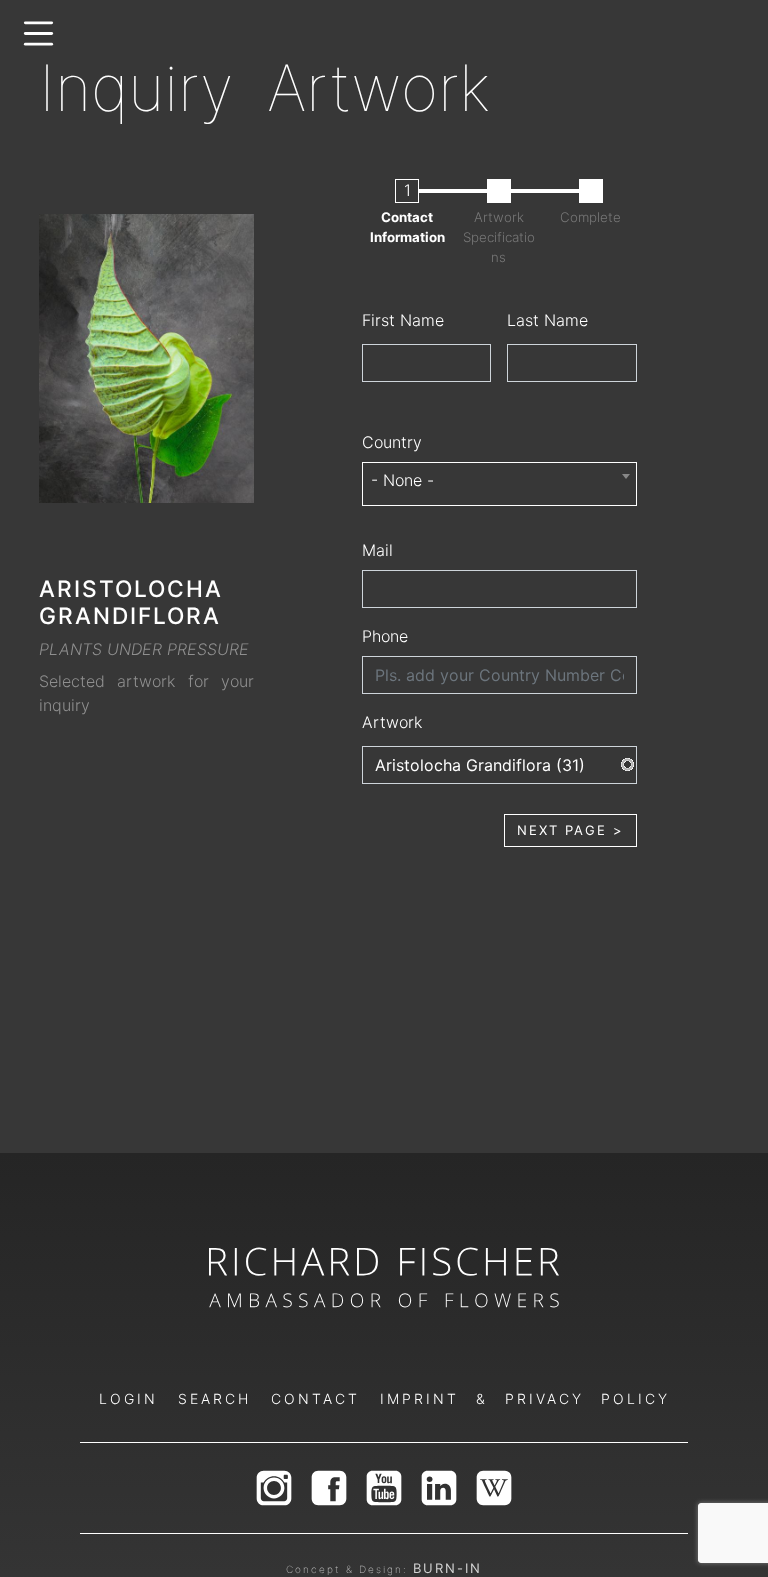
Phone (385, 636)
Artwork (392, 722)
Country (392, 442)
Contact (315, 1398)
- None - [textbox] (402, 480)
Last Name (547, 320)
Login (128, 1398)
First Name (403, 320)
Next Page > (570, 830)
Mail (377, 550)
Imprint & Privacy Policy (525, 1398)
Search (214, 1398)
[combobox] (499, 484)
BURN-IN (447, 1568)
